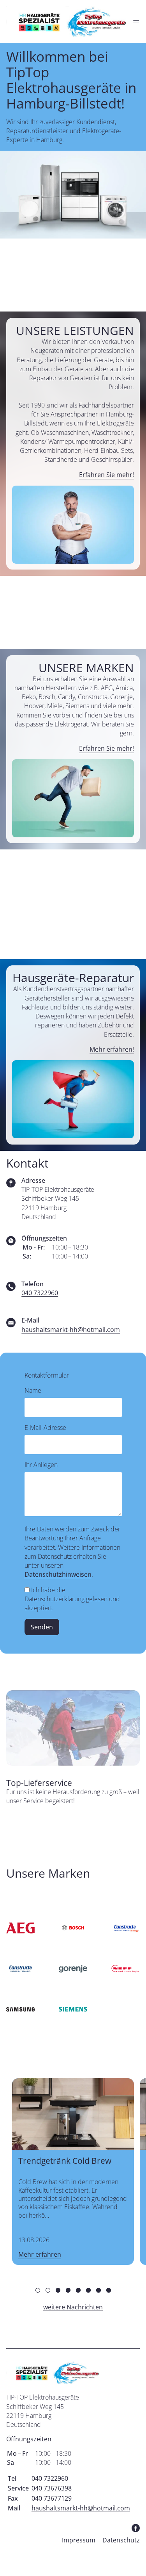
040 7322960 (40, 1293)
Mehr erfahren (40, 2254)
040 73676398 (52, 2488)
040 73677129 (52, 2498)
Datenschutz (121, 2540)
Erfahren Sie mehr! (106, 475)
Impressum (79, 2540)
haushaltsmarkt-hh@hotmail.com (71, 1330)
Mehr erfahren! (112, 1049)
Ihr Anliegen (41, 1465)
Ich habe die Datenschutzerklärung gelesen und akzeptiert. (72, 1599)
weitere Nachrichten (73, 2307)
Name (33, 1390)
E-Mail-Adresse (45, 1428)
